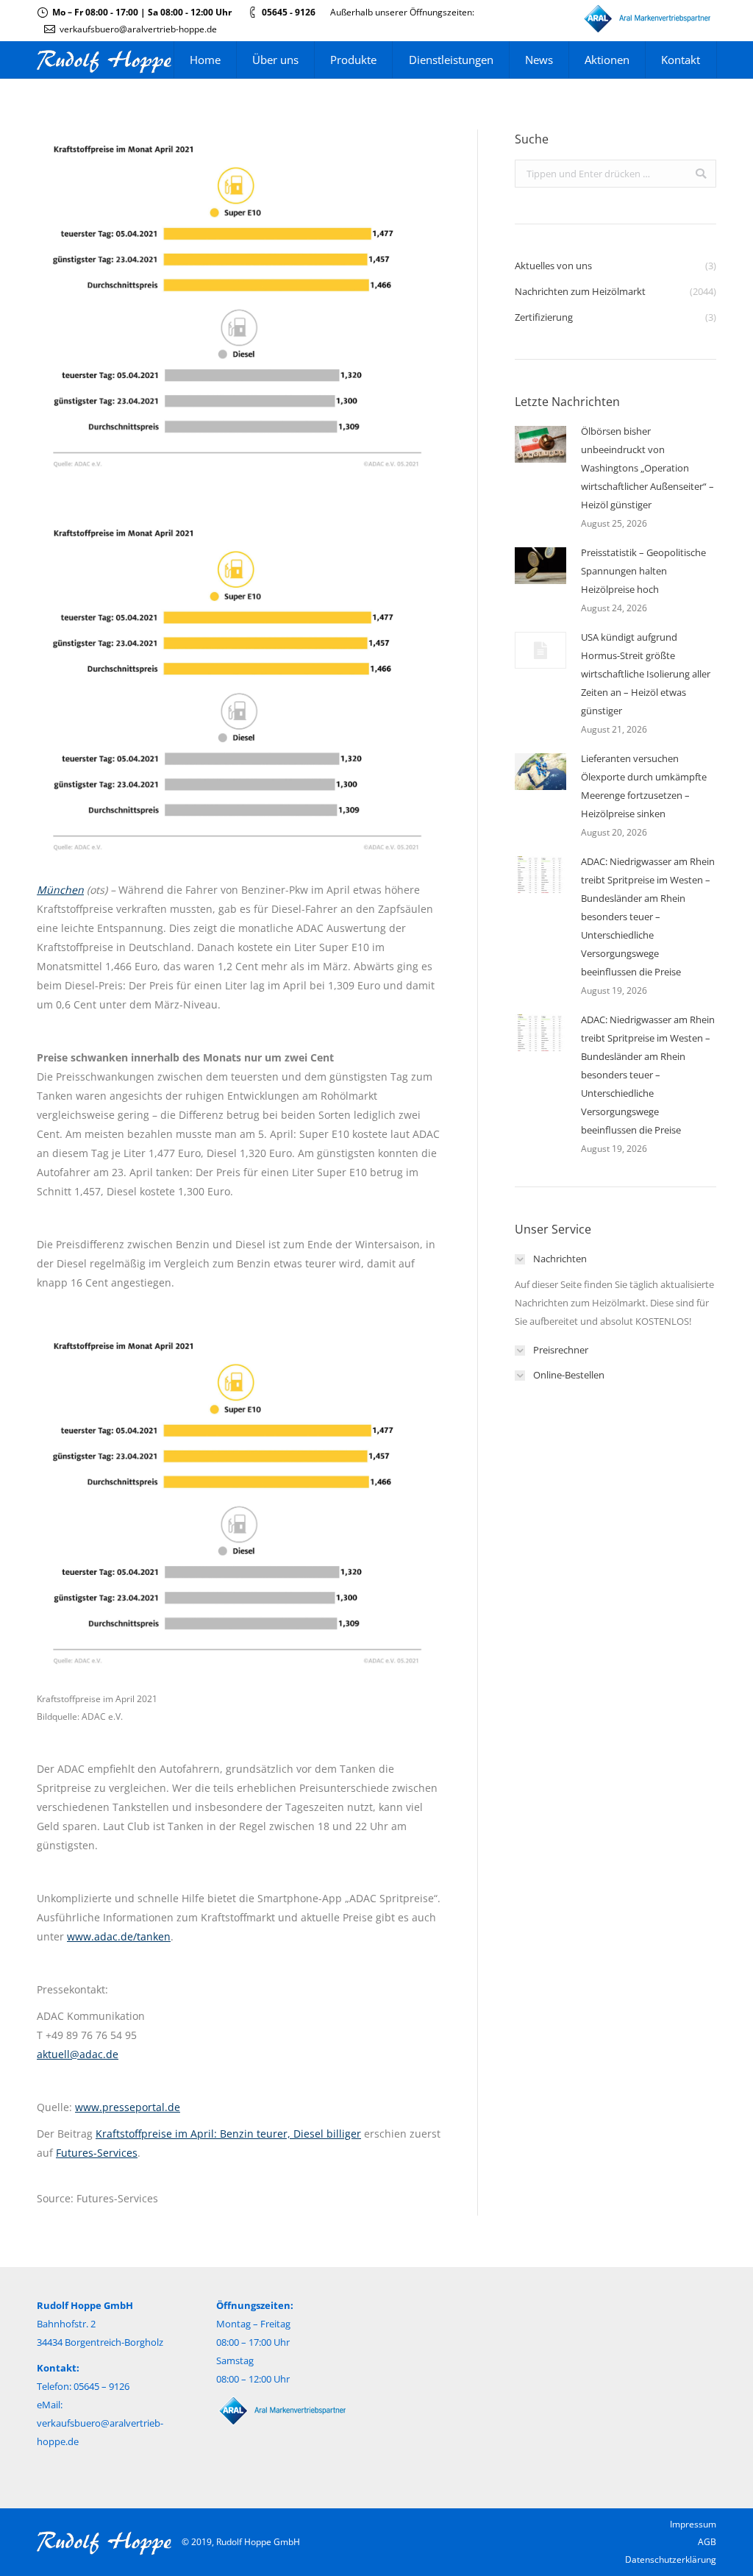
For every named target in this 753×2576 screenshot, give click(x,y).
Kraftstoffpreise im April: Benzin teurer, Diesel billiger (228, 2134)
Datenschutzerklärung (671, 2559)
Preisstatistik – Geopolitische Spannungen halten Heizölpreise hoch (643, 571)
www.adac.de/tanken (119, 1936)
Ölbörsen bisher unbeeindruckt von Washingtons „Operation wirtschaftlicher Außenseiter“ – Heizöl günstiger (647, 468)
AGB (707, 2542)
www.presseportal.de (128, 2107)
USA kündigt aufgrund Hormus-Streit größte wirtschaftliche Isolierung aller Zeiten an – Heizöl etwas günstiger (646, 674)
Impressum (693, 2524)
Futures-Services (97, 2153)
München (60, 890)
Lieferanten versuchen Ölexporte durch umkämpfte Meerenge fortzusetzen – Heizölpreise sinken (644, 786)
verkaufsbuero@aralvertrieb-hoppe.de (138, 29)
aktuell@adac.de (78, 2054)
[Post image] (540, 444)
